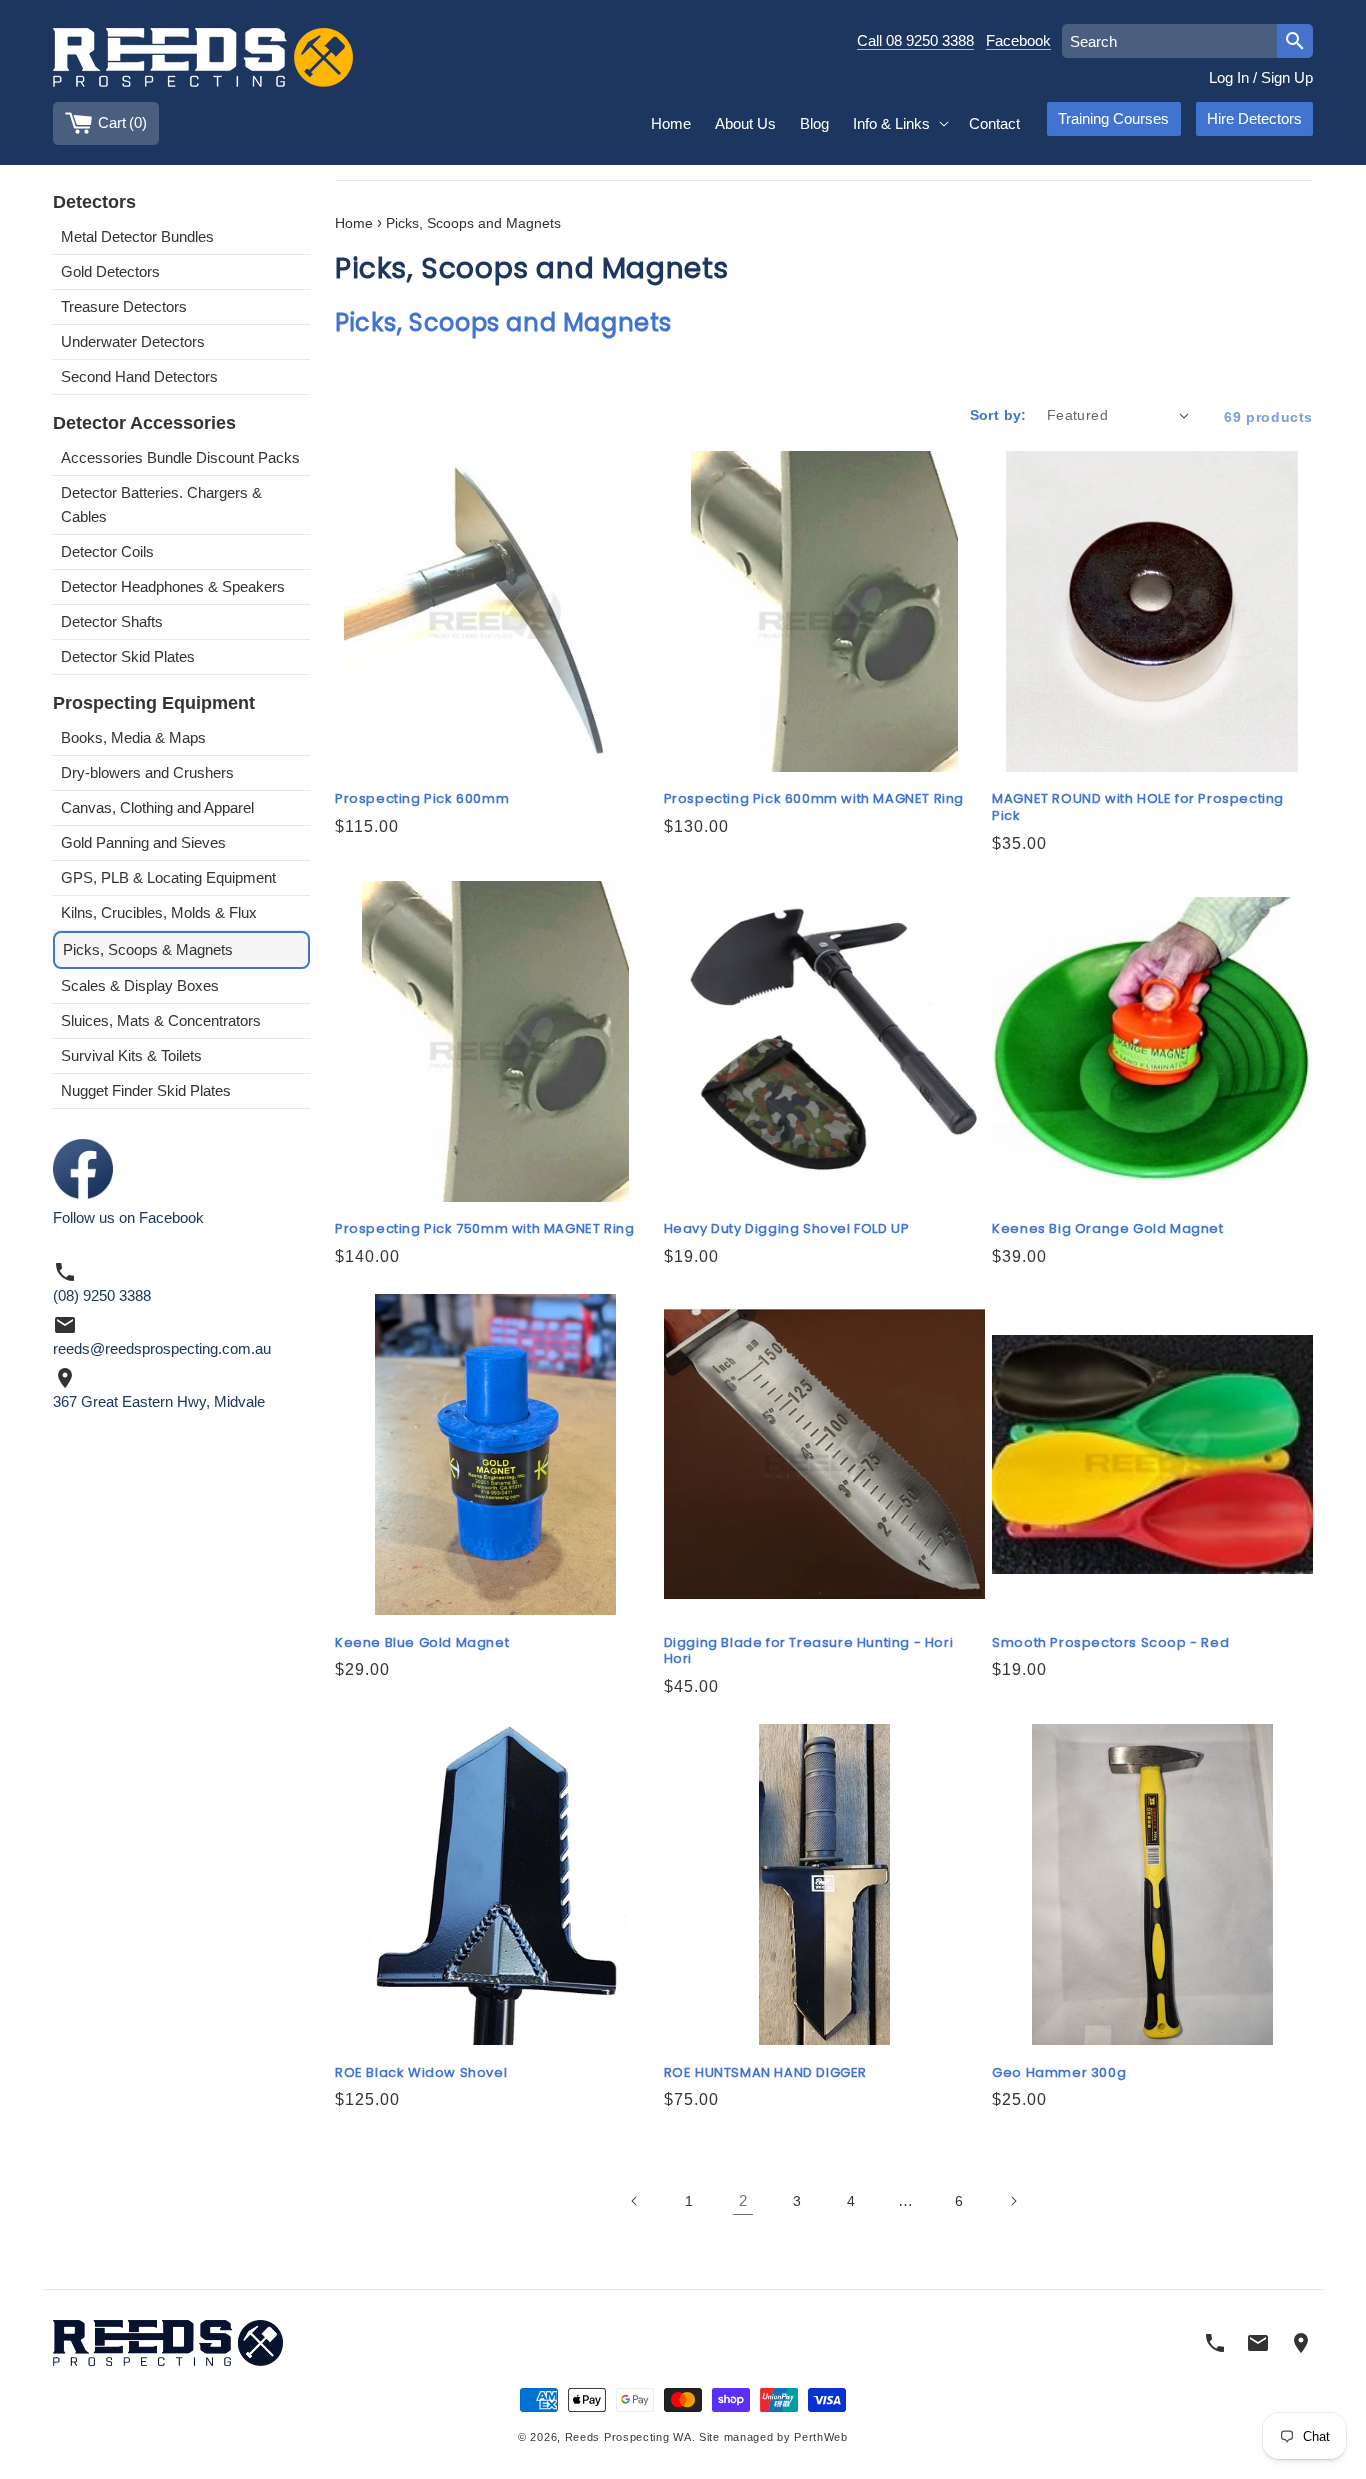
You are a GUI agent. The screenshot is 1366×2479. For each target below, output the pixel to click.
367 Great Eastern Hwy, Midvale (159, 1401)
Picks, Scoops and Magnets (473, 223)
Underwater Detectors (133, 341)
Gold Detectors (110, 271)
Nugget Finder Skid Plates (146, 1090)
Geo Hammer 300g (1059, 2073)
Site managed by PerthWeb (773, 2437)
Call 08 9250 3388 (915, 40)
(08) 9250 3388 (102, 1295)
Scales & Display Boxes (140, 985)
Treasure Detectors (124, 306)
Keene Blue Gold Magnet (422, 1643)
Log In (1229, 77)
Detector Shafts (112, 621)
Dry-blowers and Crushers (147, 772)
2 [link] (743, 2200)
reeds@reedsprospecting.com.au (162, 1348)
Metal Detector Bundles (137, 236)
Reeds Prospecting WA (628, 2437)
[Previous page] (635, 2201)
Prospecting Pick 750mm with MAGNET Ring (484, 1229)
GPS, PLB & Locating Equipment (168, 877)
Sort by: (998, 415)
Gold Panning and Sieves (143, 842)
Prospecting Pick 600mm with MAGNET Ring (814, 799)
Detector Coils (107, 551)
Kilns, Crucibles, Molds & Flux (159, 912)
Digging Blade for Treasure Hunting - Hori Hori (809, 1652)
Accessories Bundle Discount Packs (180, 457)
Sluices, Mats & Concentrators (161, 1020)
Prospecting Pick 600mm (422, 799)
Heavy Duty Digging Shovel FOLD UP (787, 1229)
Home (354, 223)
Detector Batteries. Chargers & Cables (161, 504)
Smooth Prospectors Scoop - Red (1110, 1643)
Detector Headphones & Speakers (173, 586)
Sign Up (1287, 77)
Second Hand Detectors (139, 376)
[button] (899, 124)
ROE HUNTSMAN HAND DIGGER (765, 2073)
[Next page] (1013, 2201)
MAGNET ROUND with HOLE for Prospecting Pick (1138, 808)
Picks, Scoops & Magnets (148, 949)
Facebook (1018, 40)
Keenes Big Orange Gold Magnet (1107, 1229)
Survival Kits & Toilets (131, 1055)
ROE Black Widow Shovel (421, 2073)
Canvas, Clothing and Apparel (157, 807)
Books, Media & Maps (133, 737)
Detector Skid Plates (128, 656)
